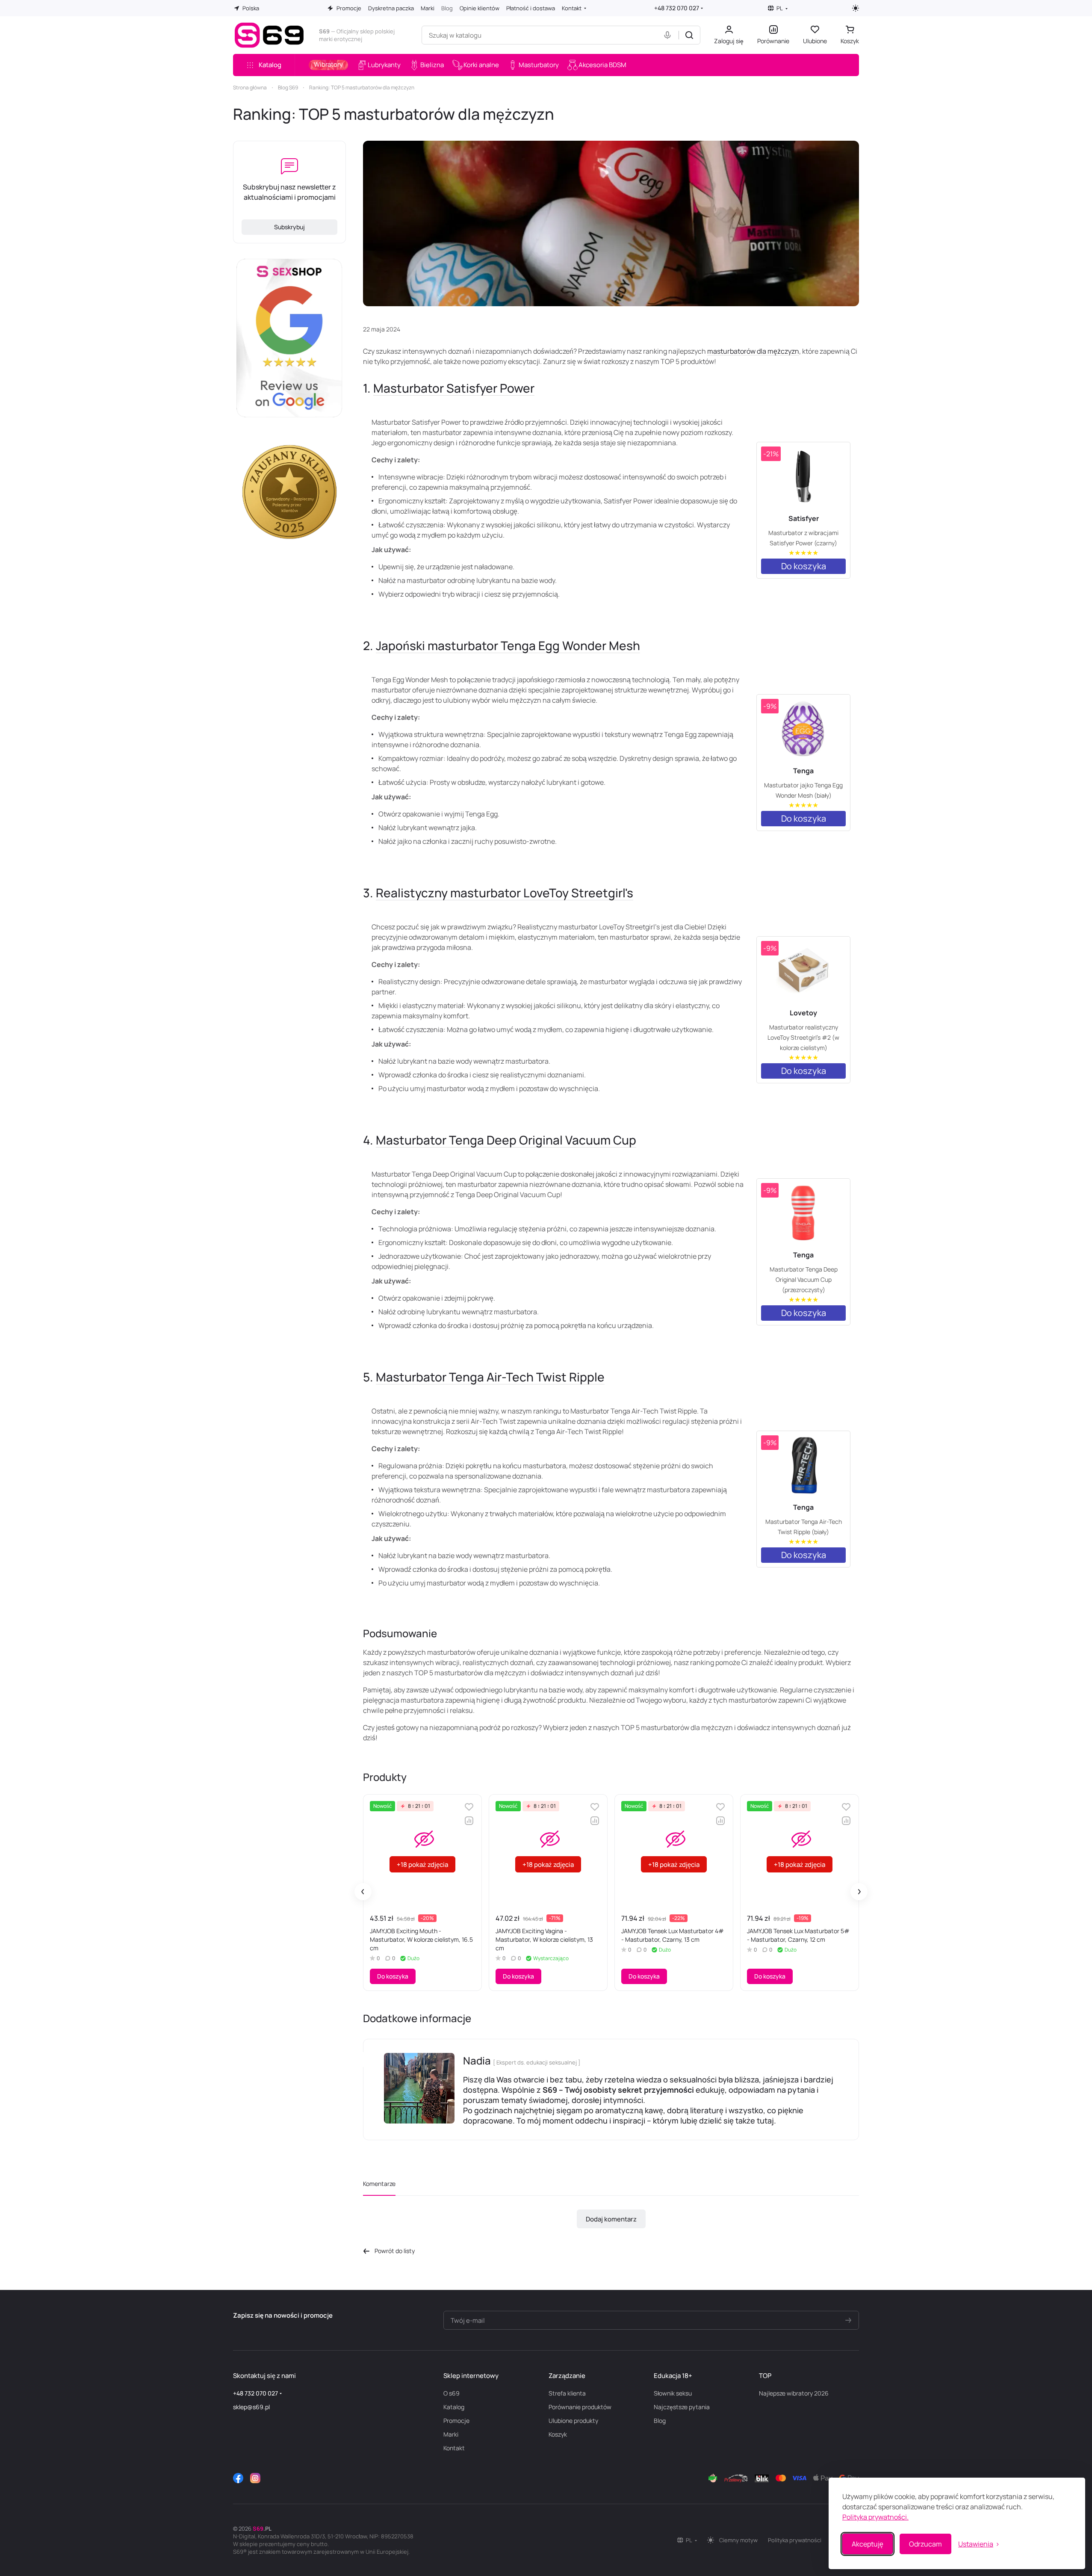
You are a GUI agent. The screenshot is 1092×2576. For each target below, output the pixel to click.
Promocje (456, 2421)
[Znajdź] (689, 35)
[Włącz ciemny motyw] (856, 8)
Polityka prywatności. (875, 2517)
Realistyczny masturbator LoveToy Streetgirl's (505, 893)
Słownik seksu (673, 2393)
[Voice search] (669, 35)
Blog (660, 2421)
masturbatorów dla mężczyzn (753, 351)
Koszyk (558, 2434)
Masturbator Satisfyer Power (454, 388)
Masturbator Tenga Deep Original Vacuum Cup (506, 1140)
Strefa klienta (567, 2393)
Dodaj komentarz (611, 2219)
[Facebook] (238, 2478)
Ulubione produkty (573, 2421)
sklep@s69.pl (251, 2407)
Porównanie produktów (580, 2407)
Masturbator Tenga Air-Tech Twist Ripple (490, 1377)
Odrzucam (925, 2544)
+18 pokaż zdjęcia (422, 1865)
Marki (451, 2434)
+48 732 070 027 (677, 8)
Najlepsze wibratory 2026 (794, 2393)
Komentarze (379, 2184)
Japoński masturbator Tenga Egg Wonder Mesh (508, 645)
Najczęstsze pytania (682, 2407)
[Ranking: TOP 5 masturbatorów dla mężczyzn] (611, 223)
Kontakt (454, 2448)
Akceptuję (868, 2544)
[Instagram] (255, 2478)
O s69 (452, 2393)
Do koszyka (804, 566)
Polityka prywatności (795, 2540)
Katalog (454, 2407)
